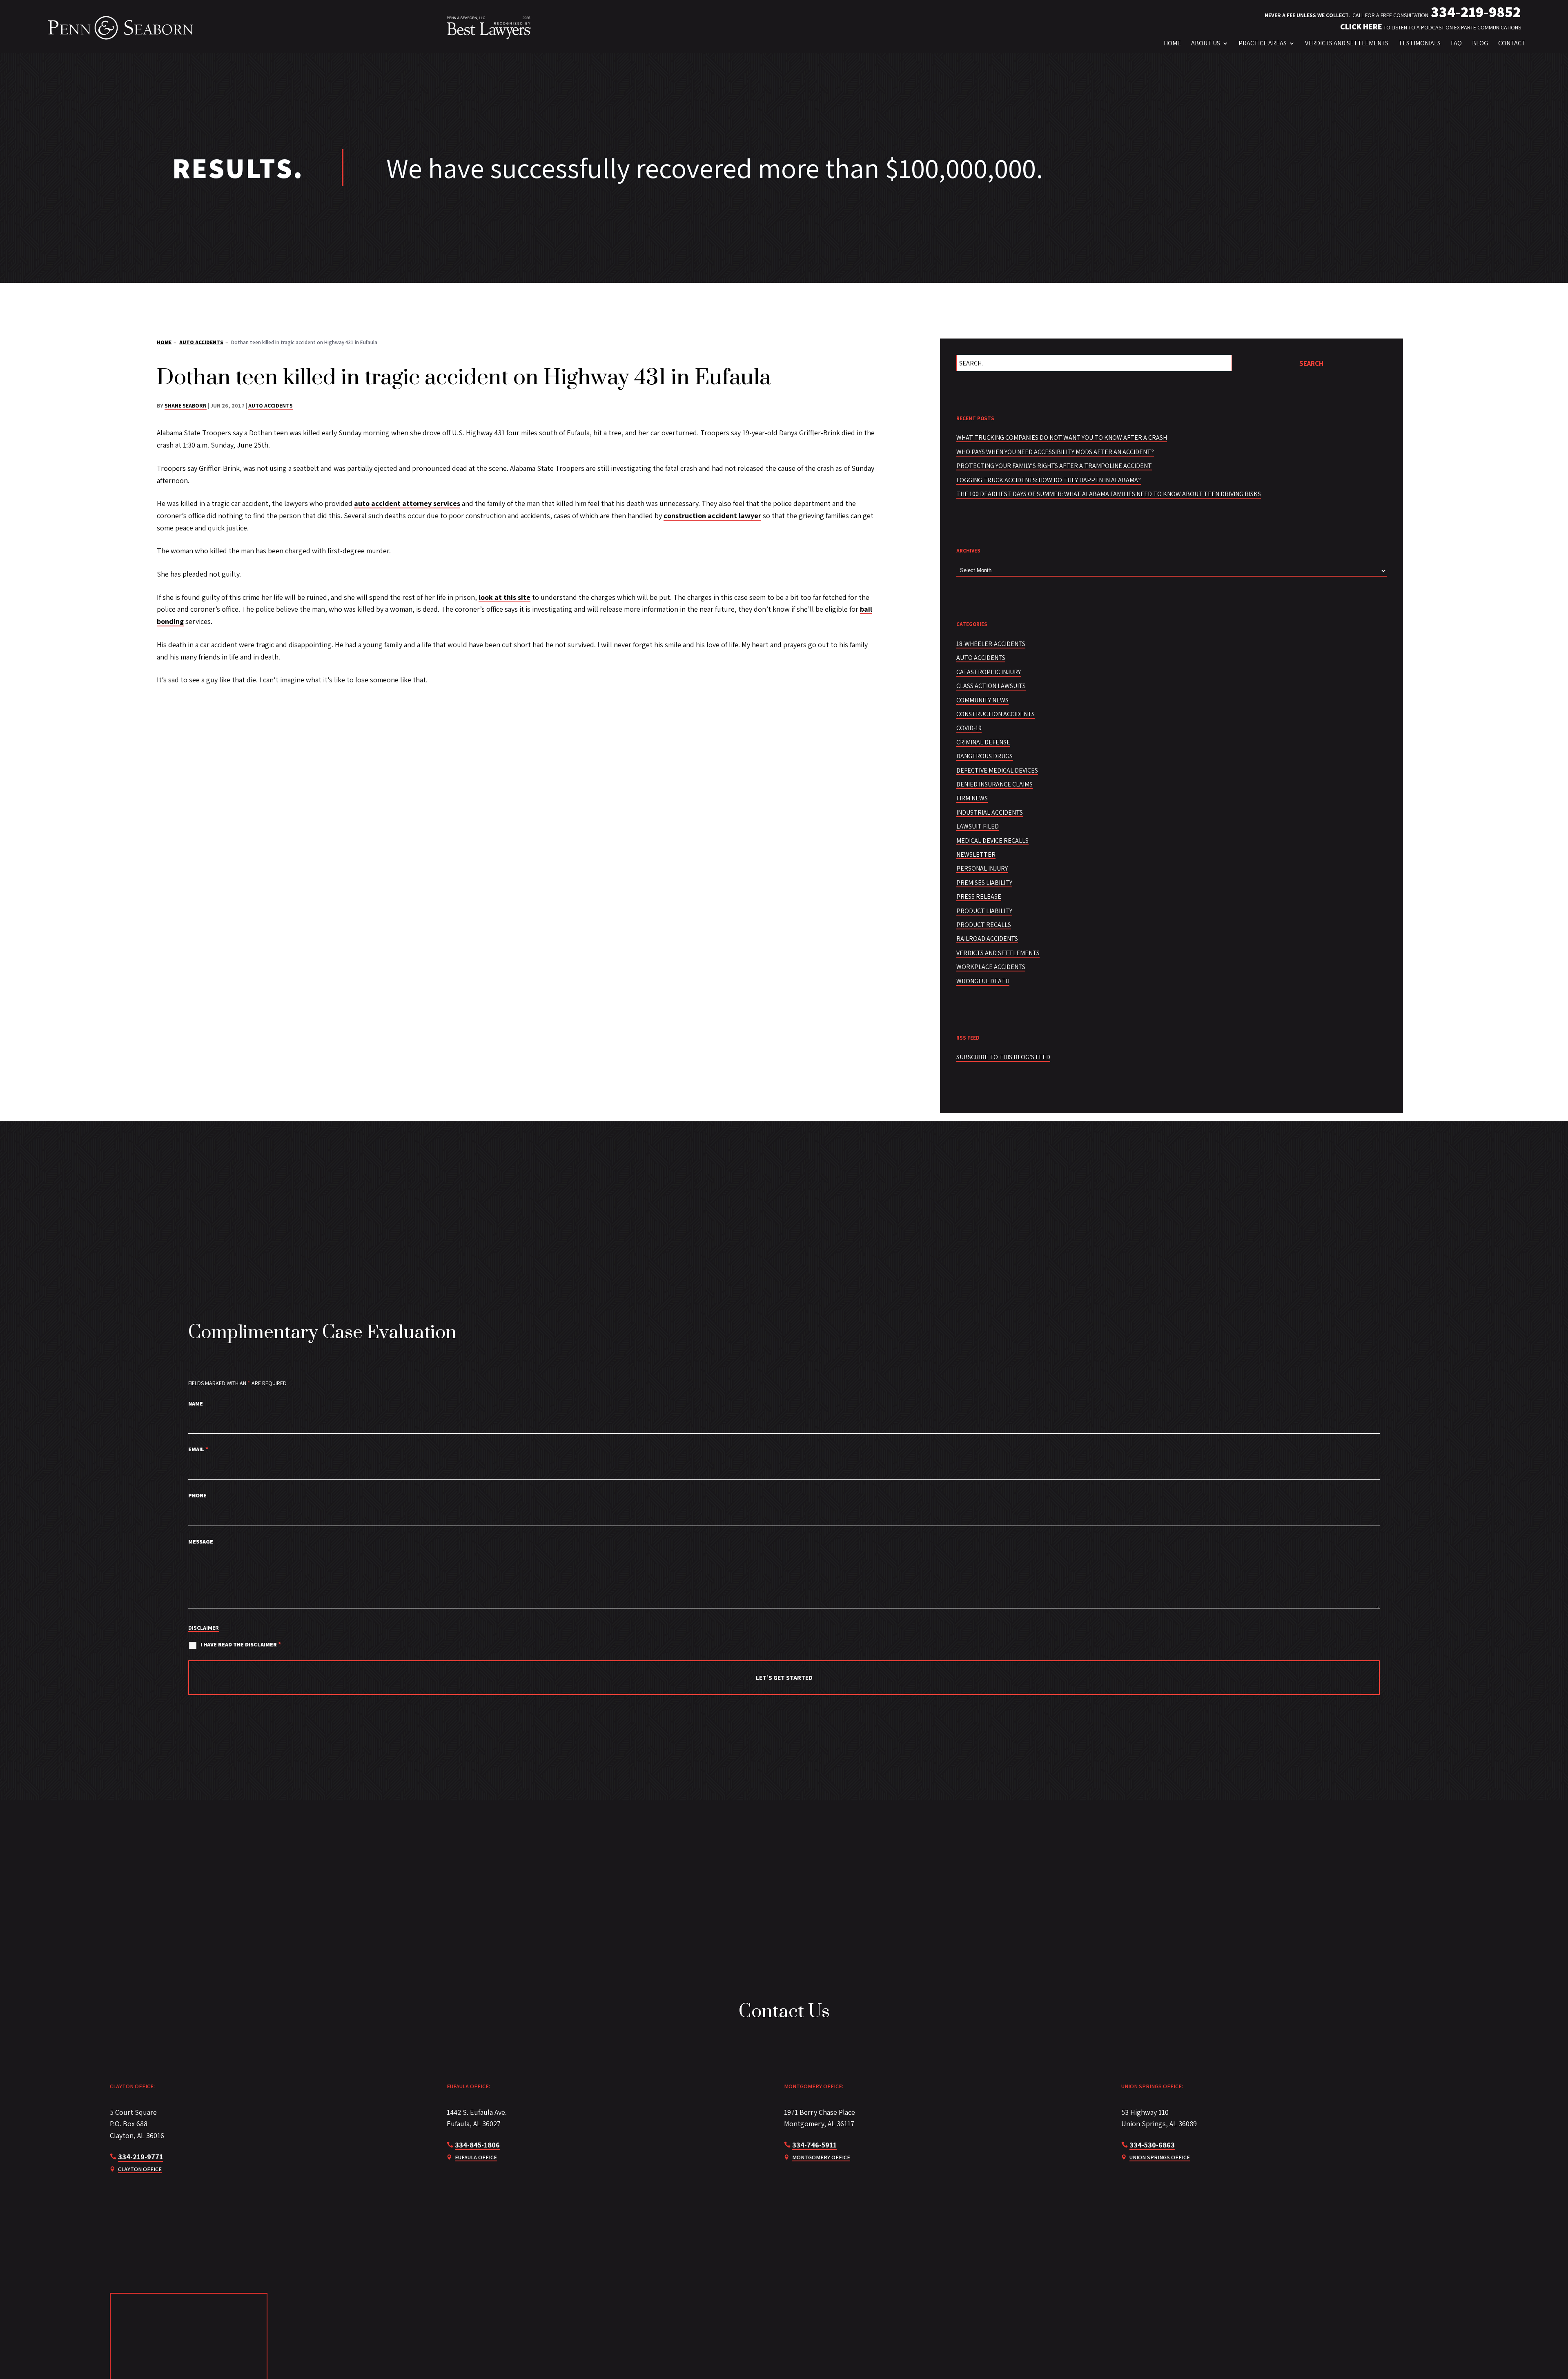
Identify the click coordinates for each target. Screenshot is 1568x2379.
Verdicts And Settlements (1347, 43)
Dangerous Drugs (984, 756)
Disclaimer (204, 1628)
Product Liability (984, 911)
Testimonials (1420, 43)
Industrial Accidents (990, 812)
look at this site (504, 597)
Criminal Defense (983, 742)
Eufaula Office (476, 2157)
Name (196, 1403)
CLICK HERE (1361, 27)
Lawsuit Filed (978, 826)
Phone (197, 1495)
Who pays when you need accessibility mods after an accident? (1055, 452)
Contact (1512, 43)
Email (198, 1449)
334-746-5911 (814, 2145)
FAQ (1456, 43)
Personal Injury (982, 868)
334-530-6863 (1152, 2145)
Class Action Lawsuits (991, 686)
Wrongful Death (983, 981)
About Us (1206, 43)
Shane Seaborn (186, 405)
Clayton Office (140, 2169)
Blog (1480, 43)
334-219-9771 (140, 2157)
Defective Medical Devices (997, 770)
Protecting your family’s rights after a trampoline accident (1054, 466)
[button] (1524, 2357)
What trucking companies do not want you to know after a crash (1062, 438)
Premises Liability (984, 883)
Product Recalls (984, 925)
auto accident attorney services (407, 503)
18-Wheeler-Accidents (991, 644)
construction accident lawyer (712, 516)
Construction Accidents (996, 714)
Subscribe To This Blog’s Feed (1003, 1057)
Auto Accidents (271, 405)
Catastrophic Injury (989, 672)
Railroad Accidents (987, 939)
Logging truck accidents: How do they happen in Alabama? (1049, 480)
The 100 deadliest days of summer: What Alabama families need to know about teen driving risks (1109, 494)
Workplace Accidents (991, 967)
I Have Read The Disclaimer (241, 1644)
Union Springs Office (1160, 2157)
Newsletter (976, 854)
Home (1172, 43)
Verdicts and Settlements (998, 953)
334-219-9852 (1476, 12)
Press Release (979, 897)
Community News (982, 700)
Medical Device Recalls (992, 841)
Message (201, 1541)
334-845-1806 (477, 2145)
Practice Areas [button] (1263, 43)
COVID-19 (969, 728)
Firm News (972, 798)
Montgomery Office (821, 2157)
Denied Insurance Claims (994, 784)
